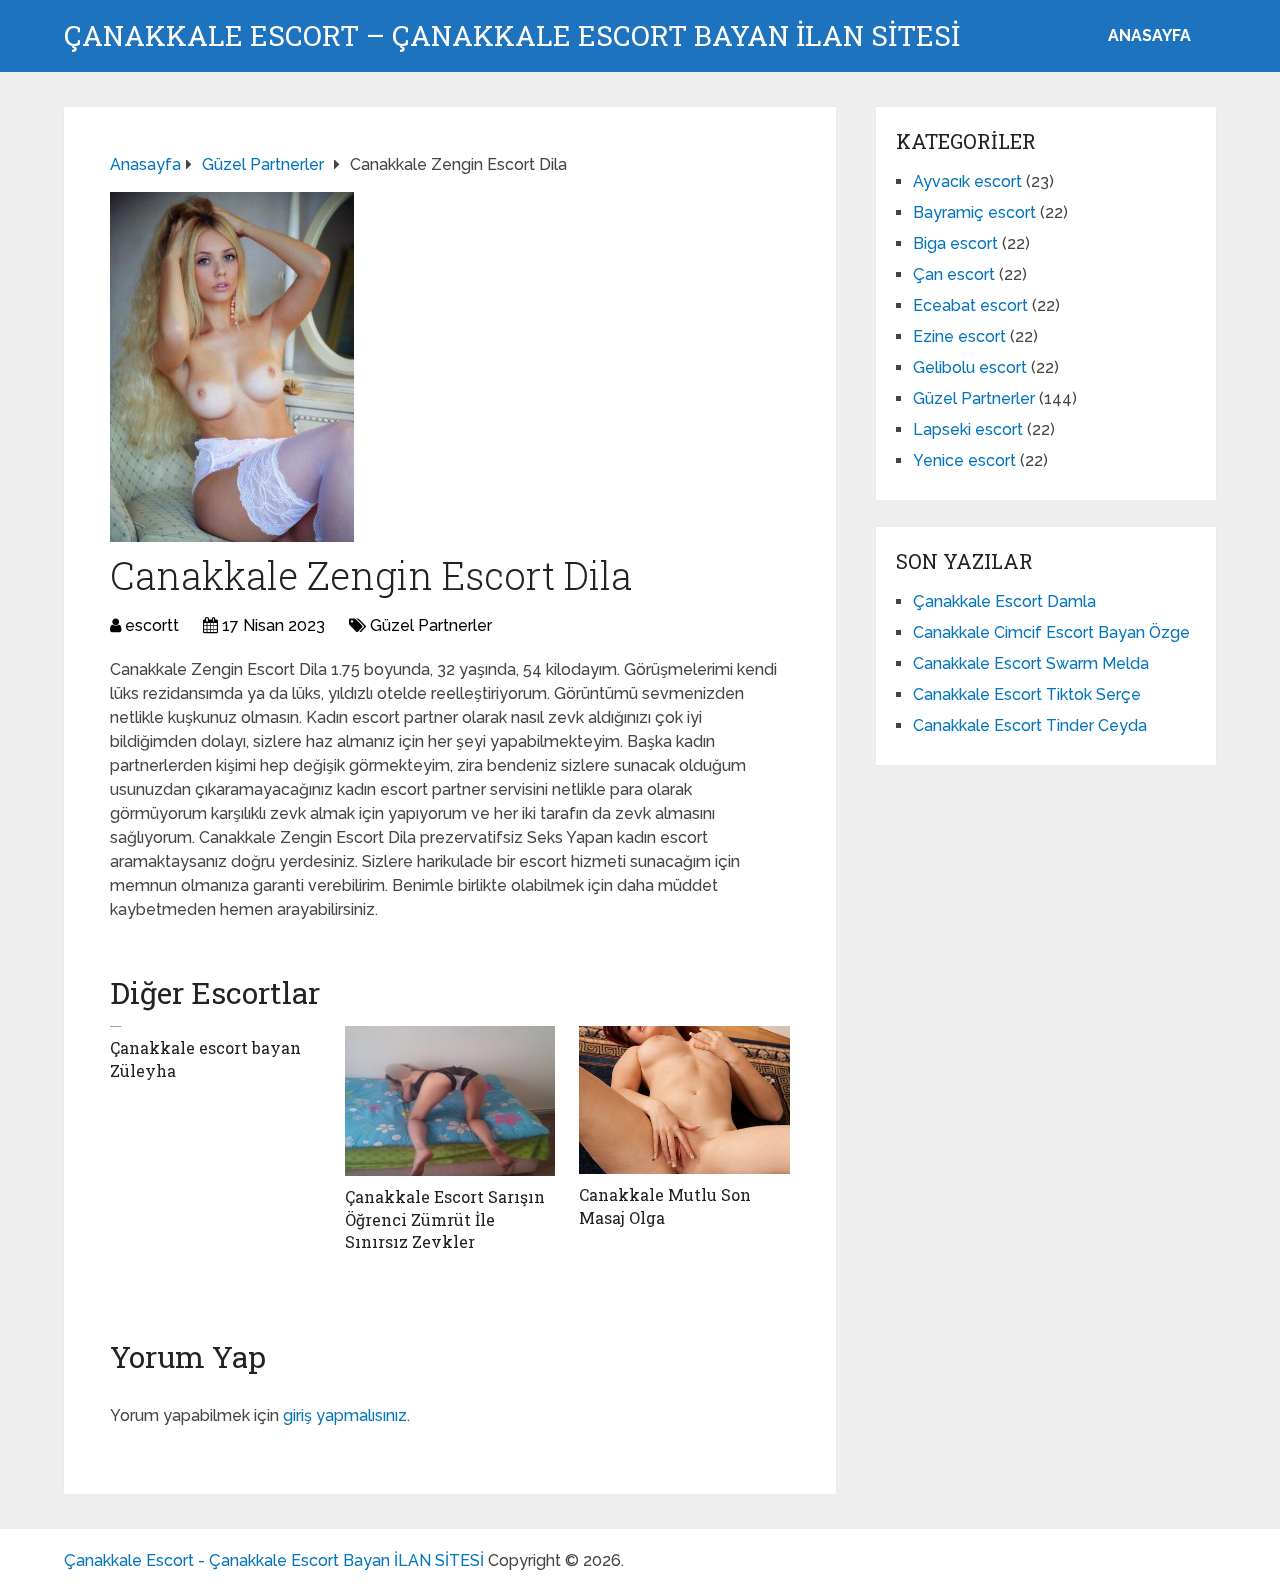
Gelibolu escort (970, 367)
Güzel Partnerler (431, 625)
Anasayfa (1149, 35)
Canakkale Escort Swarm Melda (1031, 663)
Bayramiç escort (974, 212)
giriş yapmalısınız (345, 1415)
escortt (152, 625)
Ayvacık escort (967, 181)
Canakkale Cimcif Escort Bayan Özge (1051, 632)
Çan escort (954, 274)
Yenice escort (964, 460)
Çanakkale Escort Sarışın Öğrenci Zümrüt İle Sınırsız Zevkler (445, 1219)
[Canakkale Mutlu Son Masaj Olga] (684, 1100)
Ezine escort (959, 336)
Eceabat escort (970, 305)
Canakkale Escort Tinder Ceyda (1030, 725)
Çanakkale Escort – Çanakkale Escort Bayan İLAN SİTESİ (512, 36)
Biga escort (955, 243)
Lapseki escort (968, 429)
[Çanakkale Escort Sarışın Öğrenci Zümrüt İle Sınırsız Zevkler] (450, 1101)
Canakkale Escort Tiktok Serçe (1027, 694)
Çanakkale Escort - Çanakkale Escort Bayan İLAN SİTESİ (274, 1560)
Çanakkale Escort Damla (1004, 601)
